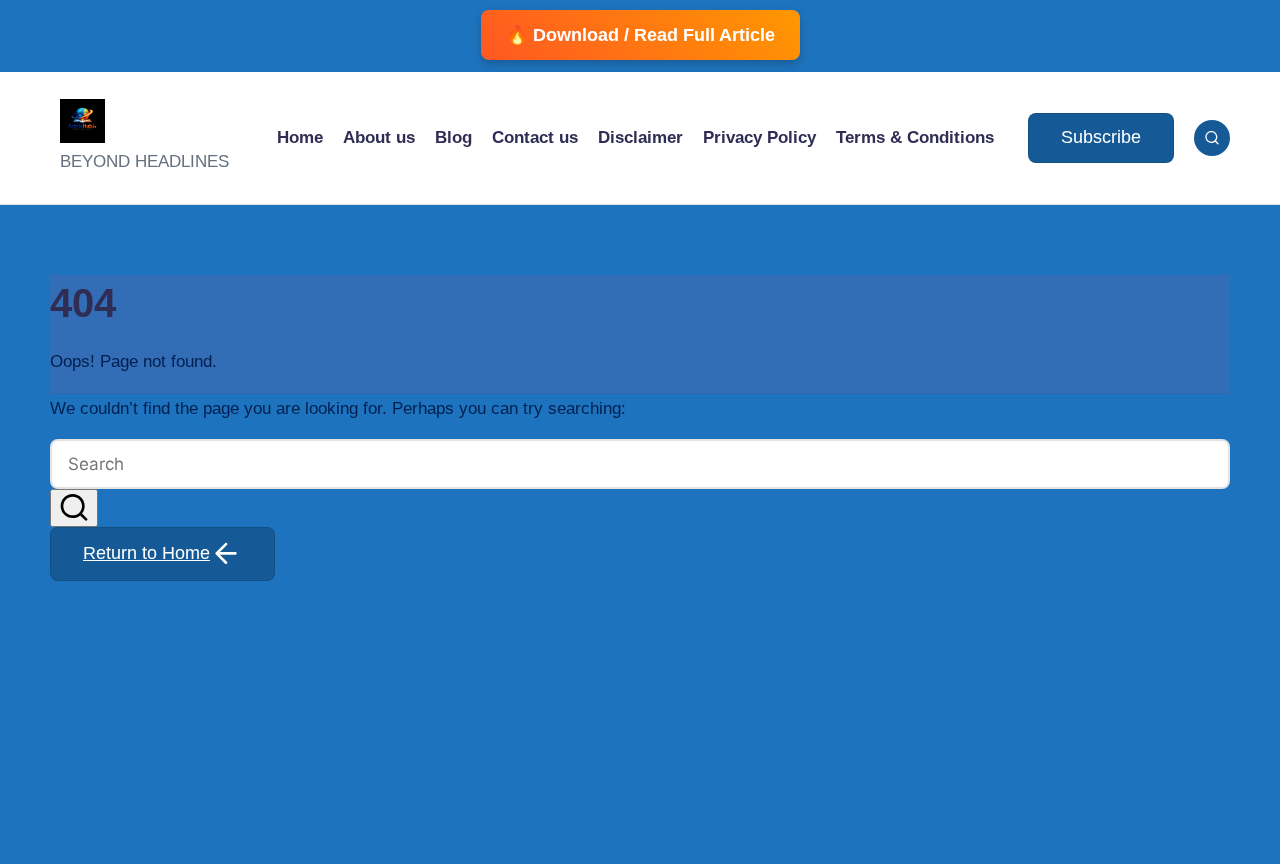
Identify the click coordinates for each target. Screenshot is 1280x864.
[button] (1101, 138)
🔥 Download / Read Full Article (640, 35)
